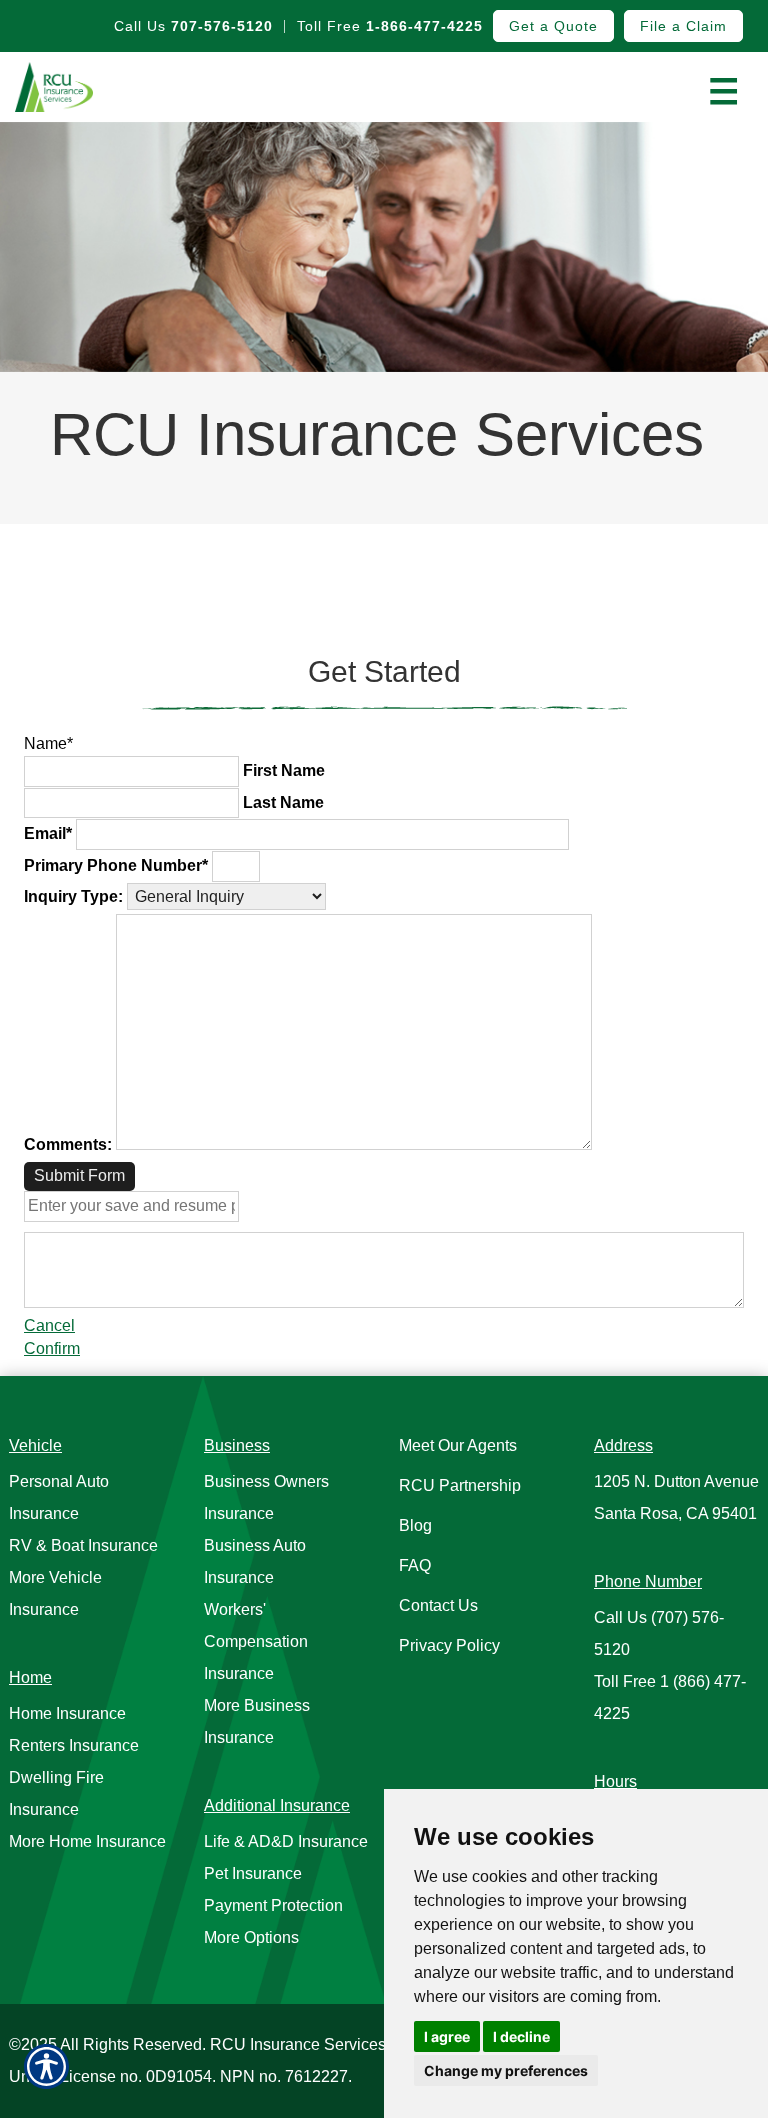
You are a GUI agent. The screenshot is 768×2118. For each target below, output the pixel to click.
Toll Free (390, 26)
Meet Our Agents (458, 1445)
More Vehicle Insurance (55, 1593)
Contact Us (438, 1605)
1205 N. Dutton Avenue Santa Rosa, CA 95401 (676, 1497)
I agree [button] (447, 2036)
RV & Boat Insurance (83, 1545)
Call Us (193, 26)
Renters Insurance (74, 1745)
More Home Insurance (87, 1841)
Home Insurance (67, 1713)
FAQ (415, 1565)
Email (48, 833)
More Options (251, 1937)
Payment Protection (273, 1905)
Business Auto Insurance (255, 1561)
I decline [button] (521, 2036)
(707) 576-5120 (659, 1633)
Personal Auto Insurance (59, 1497)
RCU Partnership (460, 1485)
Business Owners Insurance (266, 1497)
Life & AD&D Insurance (286, 1841)
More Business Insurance (257, 1721)
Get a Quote (553, 26)
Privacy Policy (449, 1645)
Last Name (283, 802)
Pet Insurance (253, 1873)
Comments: (68, 1144)
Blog (415, 1525)
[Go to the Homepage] (96, 87)
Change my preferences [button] (506, 2070)
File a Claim (683, 26)
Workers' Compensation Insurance (256, 1641)
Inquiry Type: (73, 896)
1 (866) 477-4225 (670, 1697)
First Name (284, 770)
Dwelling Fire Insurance (56, 1793)
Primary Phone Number (116, 865)
